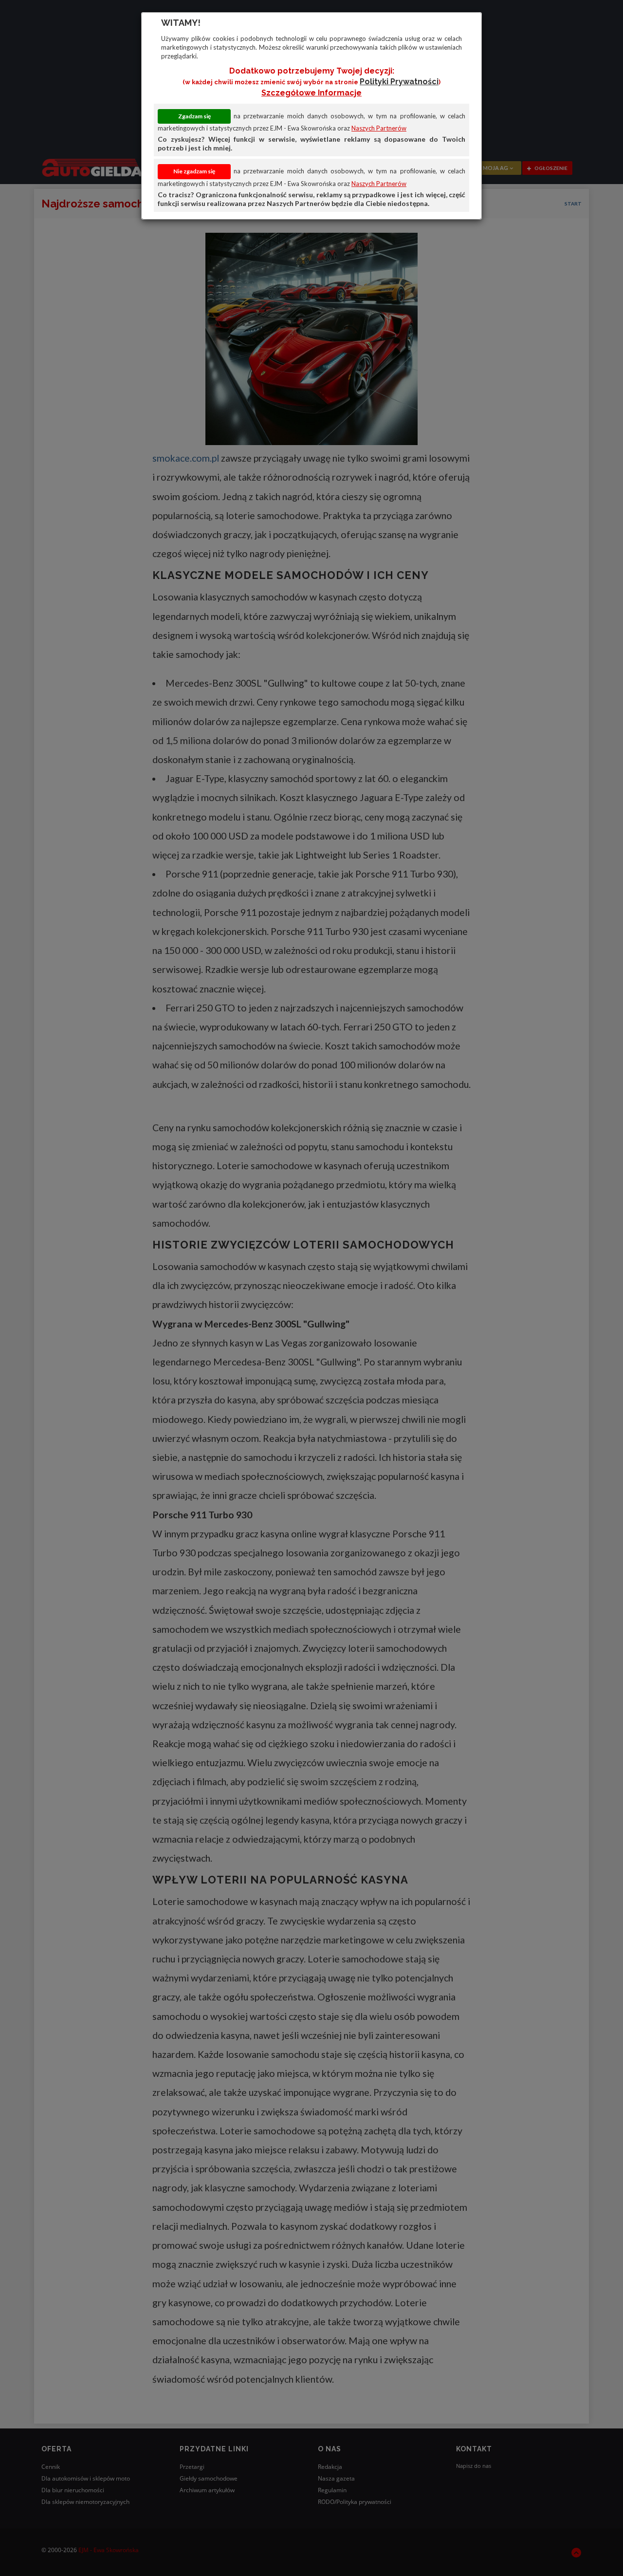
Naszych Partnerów (379, 128)
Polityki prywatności (399, 82)
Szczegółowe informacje (311, 93)
